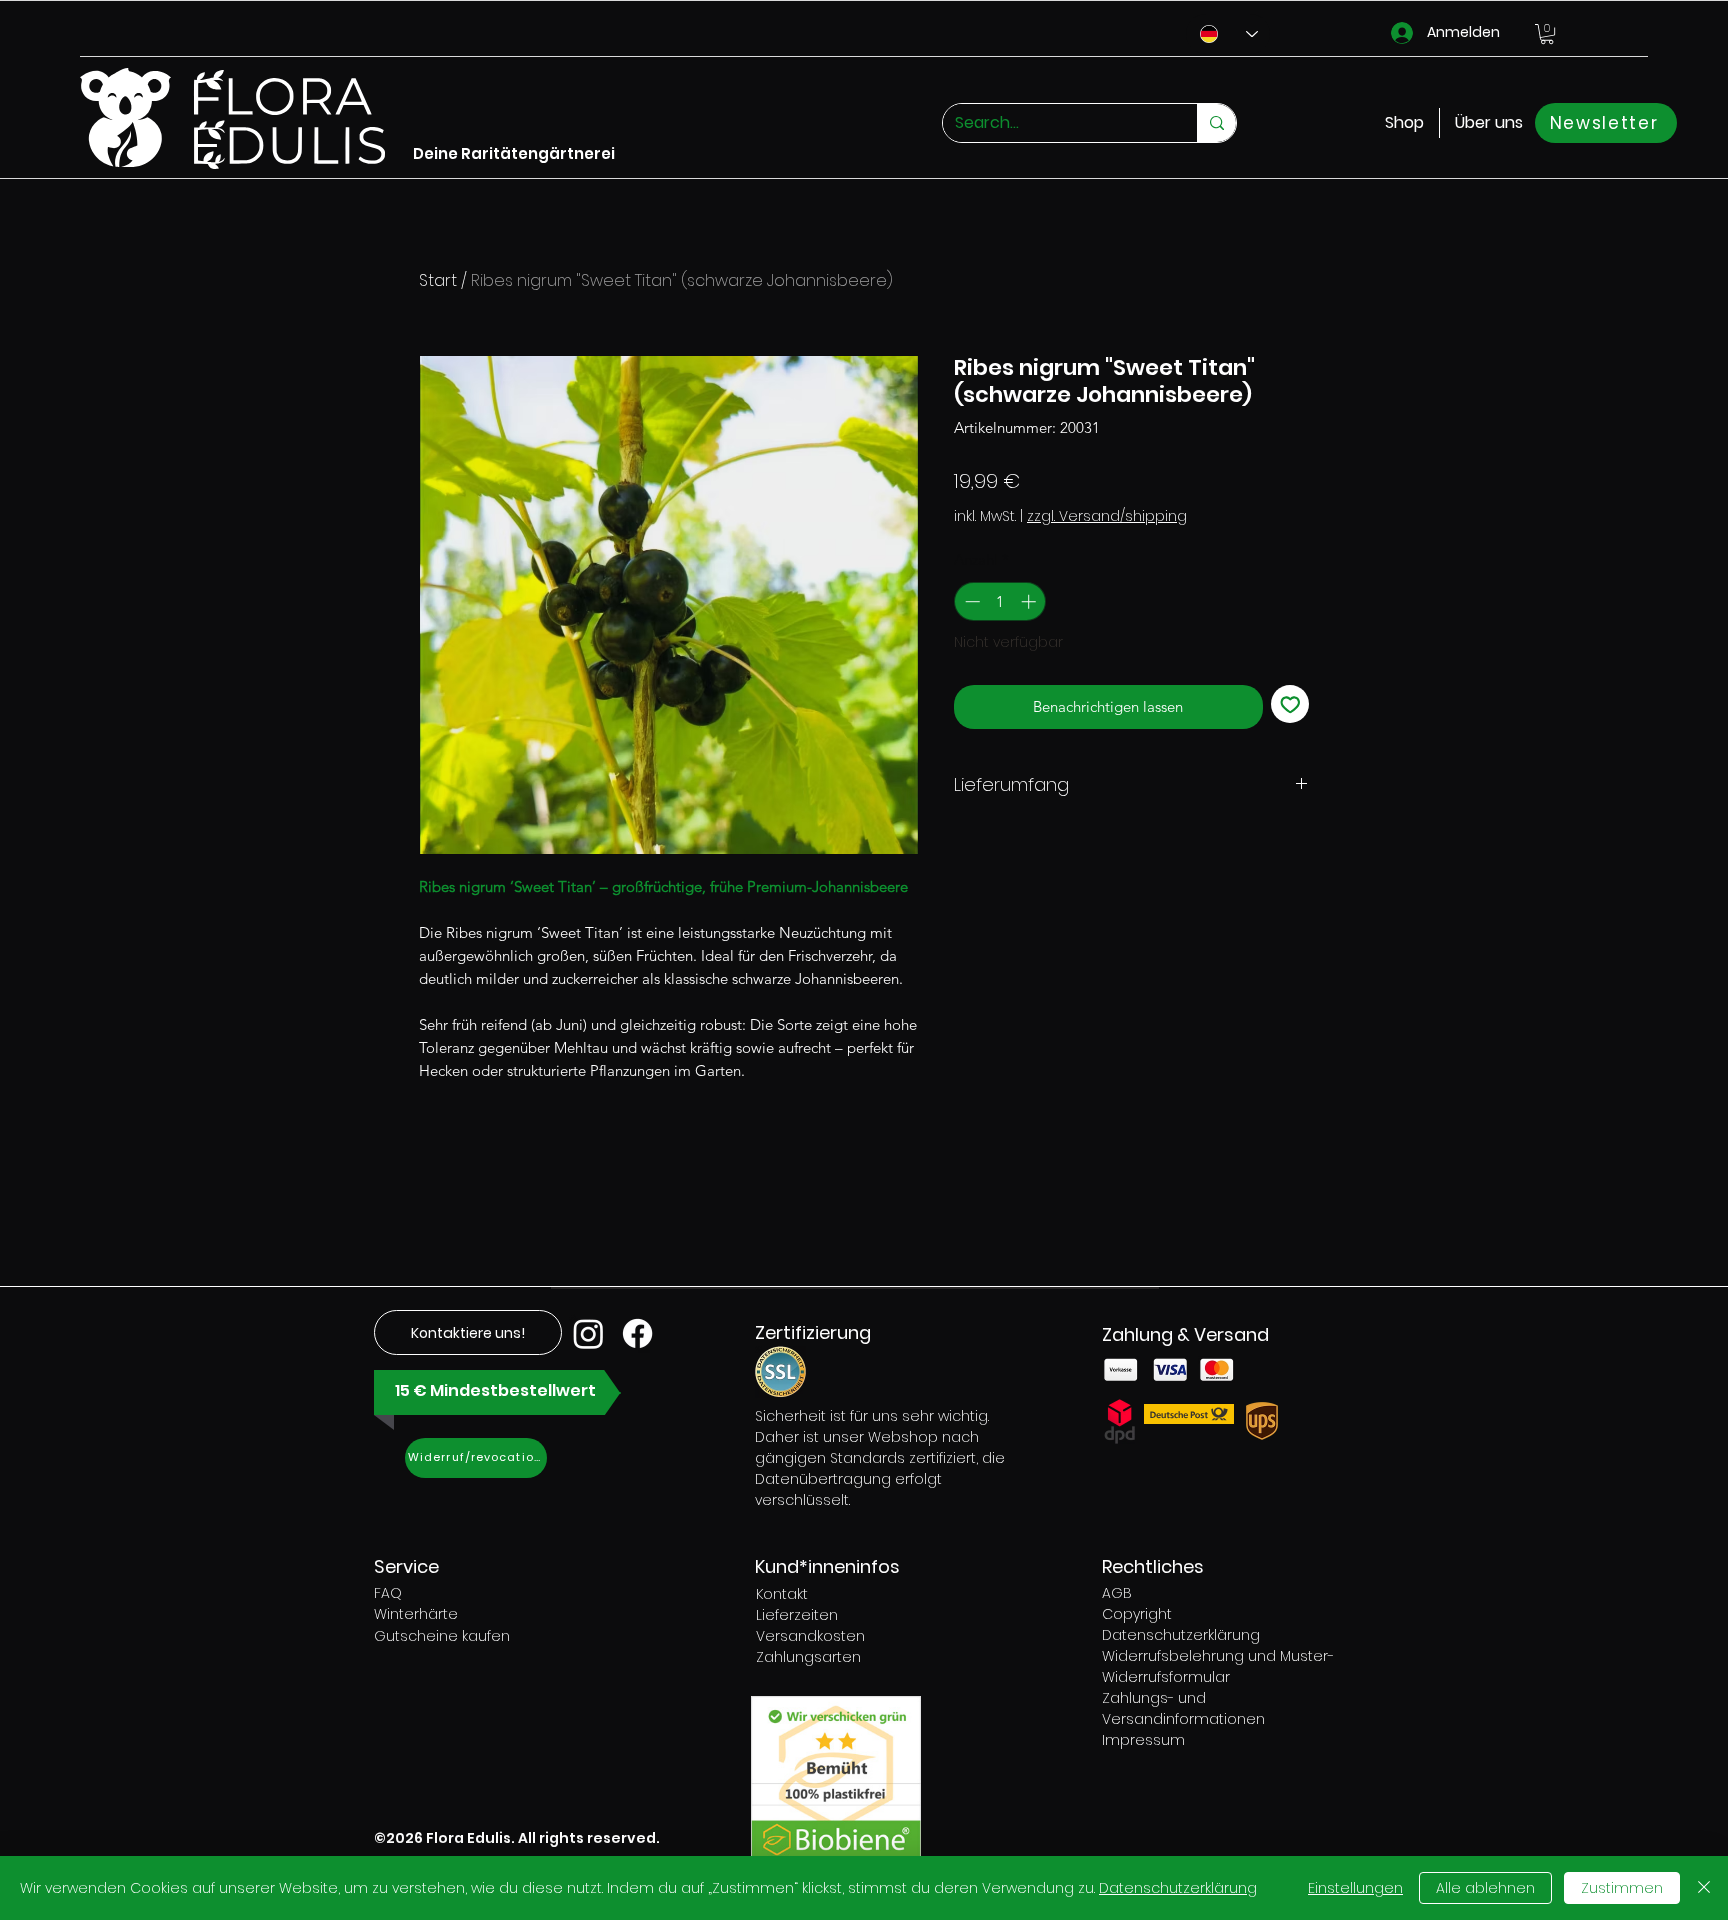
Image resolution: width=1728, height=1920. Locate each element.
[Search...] (1216, 123)
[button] (1547, 34)
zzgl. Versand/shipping (1107, 516)
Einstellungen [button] (1355, 1888)
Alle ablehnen (1485, 1888)
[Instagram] (588, 1333)
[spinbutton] (1000, 601)
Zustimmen (1622, 1888)
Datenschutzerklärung (1178, 1888)
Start (438, 280)
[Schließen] (1704, 1888)
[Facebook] (637, 1333)
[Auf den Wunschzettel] (1290, 704)
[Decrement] (970, 601)
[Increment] (1030, 601)
